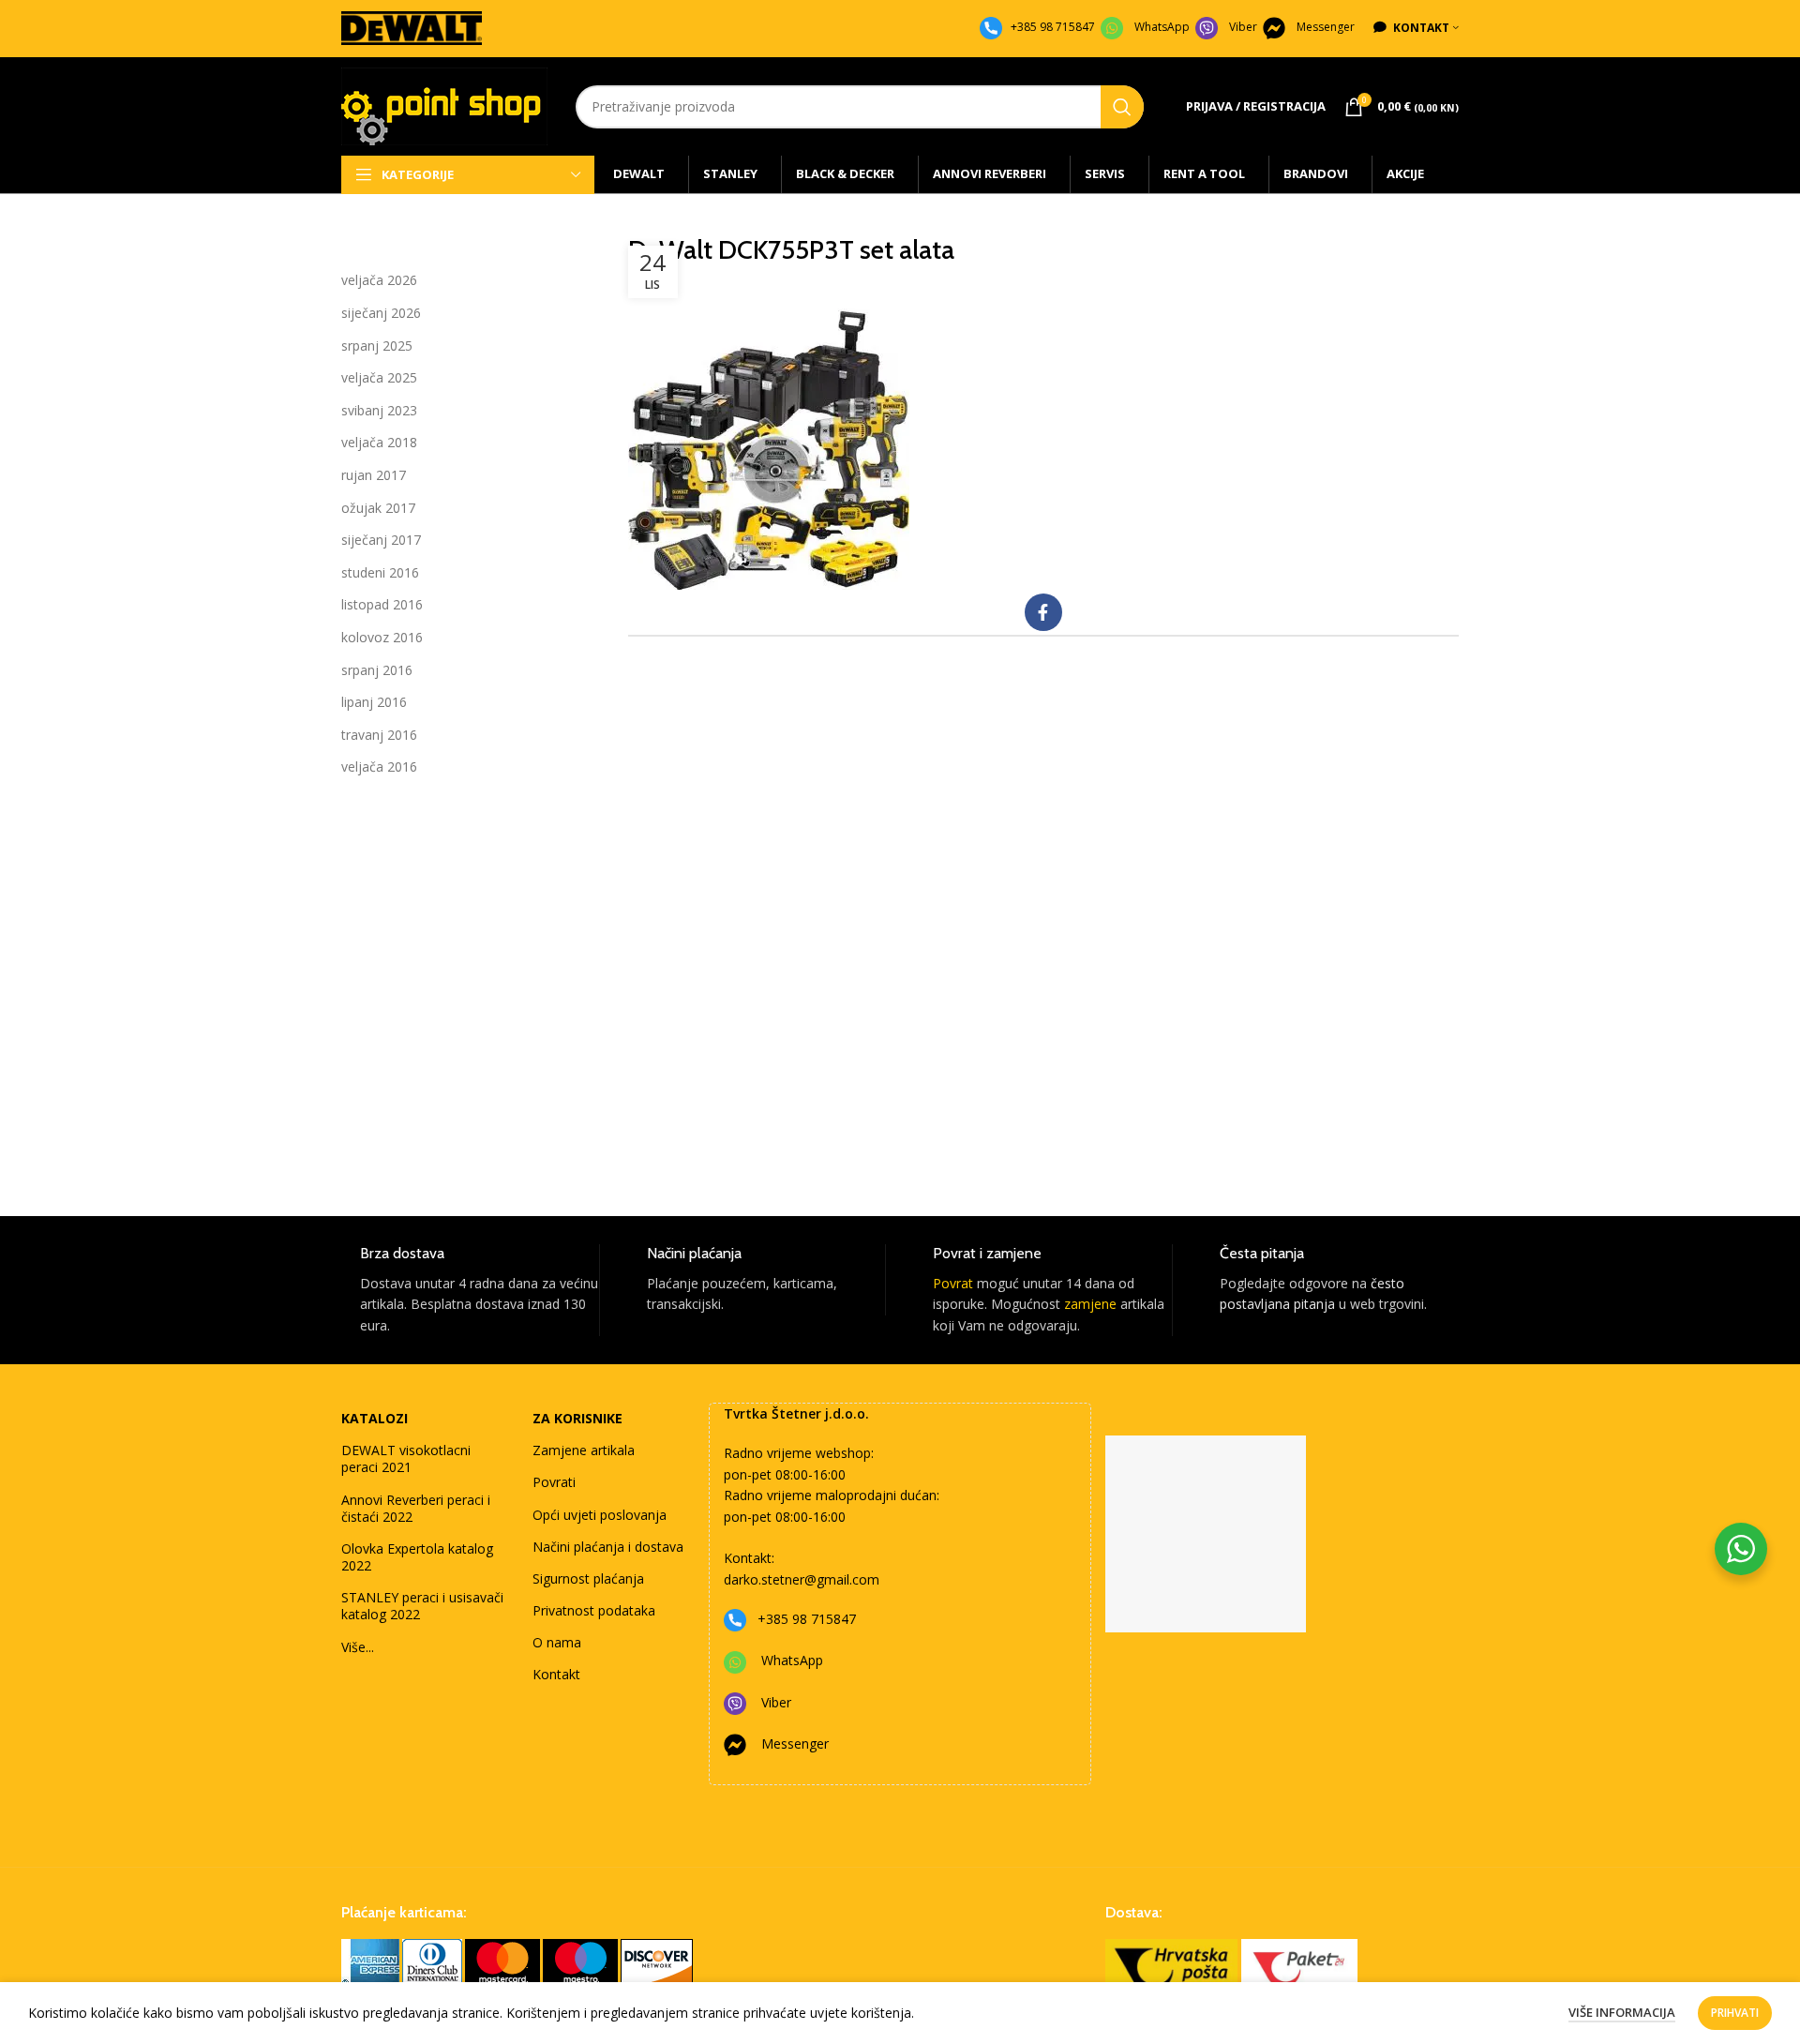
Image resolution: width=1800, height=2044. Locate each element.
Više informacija (1622, 2012)
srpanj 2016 (377, 670)
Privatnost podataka (594, 1610)
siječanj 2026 (381, 313)
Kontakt (556, 1674)
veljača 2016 (379, 766)
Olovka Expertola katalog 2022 (417, 1557)
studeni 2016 (380, 572)
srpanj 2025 (377, 346)
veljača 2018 (379, 442)
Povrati (554, 1482)
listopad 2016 (382, 604)
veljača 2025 (379, 377)
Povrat (953, 1283)
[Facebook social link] (1043, 612)
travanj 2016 (379, 735)
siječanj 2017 (381, 540)
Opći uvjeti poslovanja (600, 1515)
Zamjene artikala (584, 1450)
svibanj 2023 (379, 410)
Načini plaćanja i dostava (608, 1547)
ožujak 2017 (378, 508)
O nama (557, 1642)
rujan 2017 (374, 475)
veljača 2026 (379, 280)
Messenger (1326, 27)
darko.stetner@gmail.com (802, 1579)
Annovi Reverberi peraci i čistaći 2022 (416, 1508)
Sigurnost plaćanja (588, 1578)
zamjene (1090, 1304)
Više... (358, 1647)
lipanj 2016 (374, 702)
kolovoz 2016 (382, 637)
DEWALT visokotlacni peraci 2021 (406, 1458)
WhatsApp (1162, 27)
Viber (1243, 27)
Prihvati (1735, 2013)
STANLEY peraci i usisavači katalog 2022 (422, 1606)
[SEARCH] (1122, 107)
